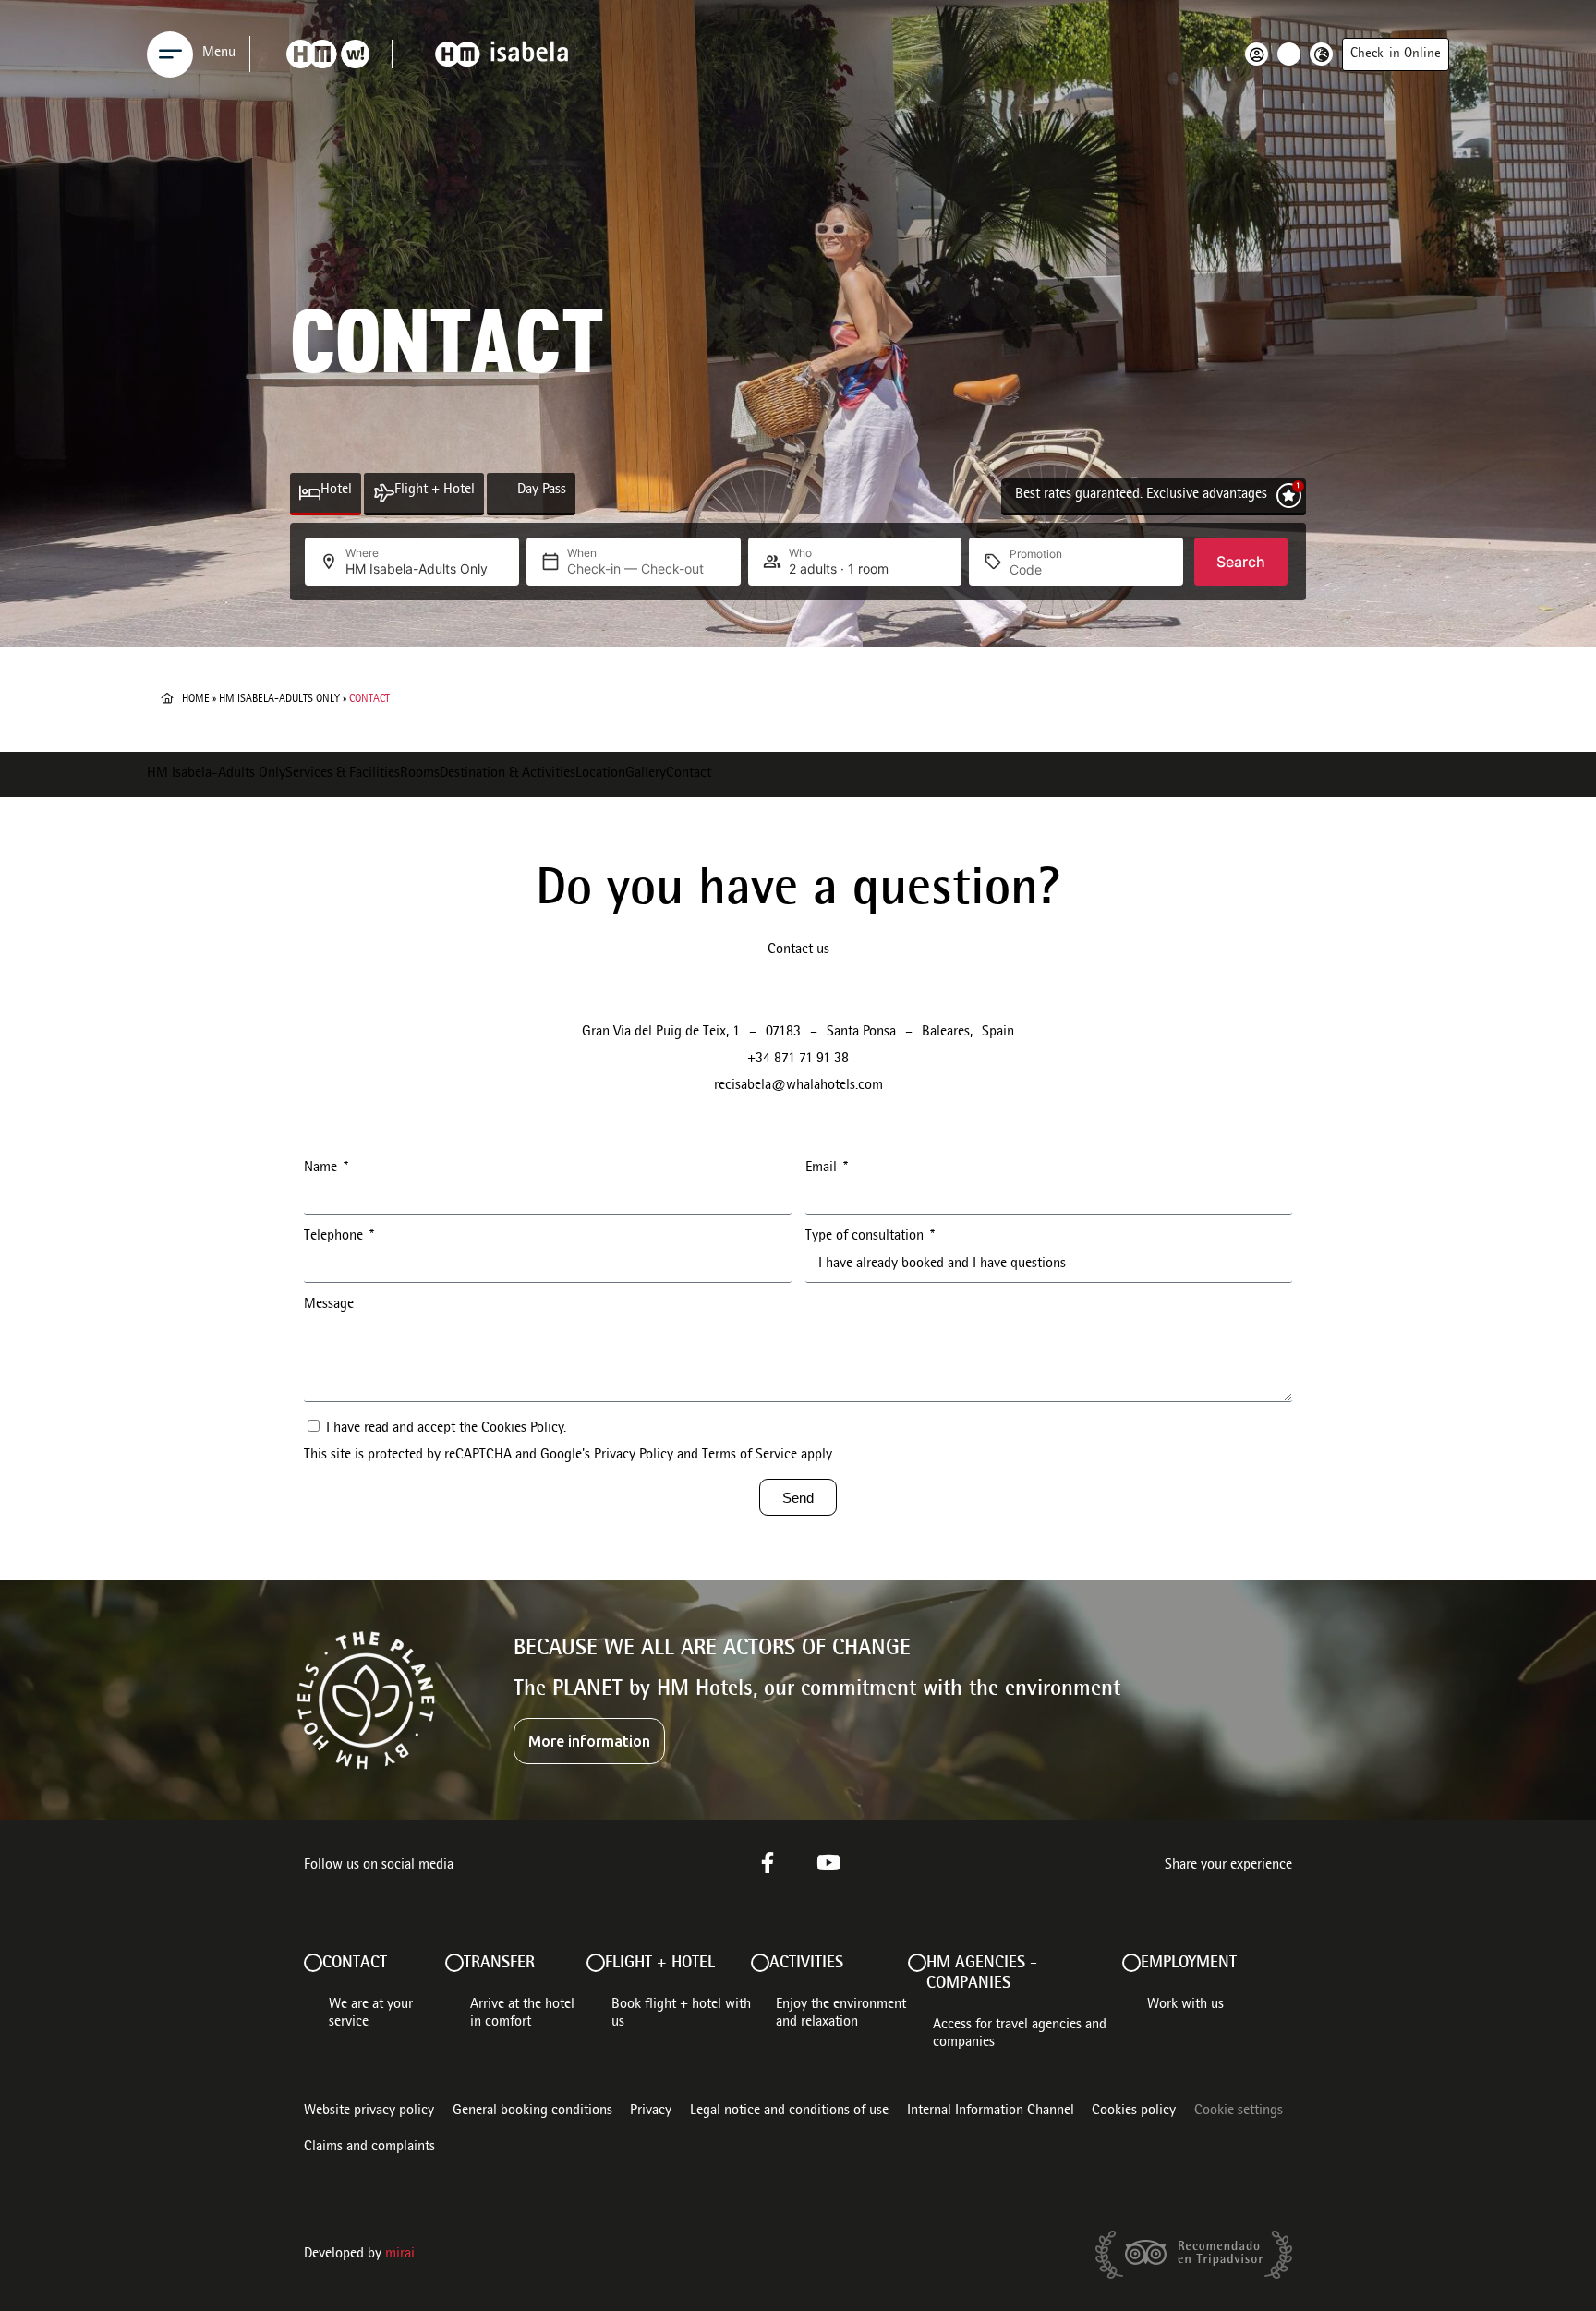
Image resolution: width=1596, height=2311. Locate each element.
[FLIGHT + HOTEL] (596, 1963)
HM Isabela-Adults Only (279, 699)
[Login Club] (1261, 54)
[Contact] (313, 1963)
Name (322, 1168)
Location (600, 774)
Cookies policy (1134, 2111)
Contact (689, 774)
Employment (1189, 1964)
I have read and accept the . (569, 1442)
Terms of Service (750, 1456)
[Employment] (1131, 1963)
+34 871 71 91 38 (798, 1059)
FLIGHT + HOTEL (660, 1964)
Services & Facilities (343, 774)
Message (329, 1305)
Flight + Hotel (435, 490)
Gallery (646, 774)
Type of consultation (866, 1237)
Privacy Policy (634, 1456)
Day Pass (542, 490)
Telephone (335, 1237)
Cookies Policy (522, 1429)
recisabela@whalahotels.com (798, 1086)
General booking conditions (532, 2111)
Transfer (499, 1964)
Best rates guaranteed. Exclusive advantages (1141, 495)
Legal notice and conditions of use (789, 2111)
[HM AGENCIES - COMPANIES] (917, 1963)
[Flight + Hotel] (384, 493)
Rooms (420, 774)
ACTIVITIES (806, 1964)
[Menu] (170, 54)
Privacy (651, 2111)
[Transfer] (454, 1963)
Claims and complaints (369, 2148)
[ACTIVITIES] (760, 1963)
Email (823, 1168)
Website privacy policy (369, 2111)
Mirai (400, 2255)
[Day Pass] (507, 493)
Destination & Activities (508, 774)
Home (196, 699)
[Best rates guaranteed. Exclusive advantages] (1289, 496)
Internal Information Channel (991, 2111)
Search (1241, 562)
